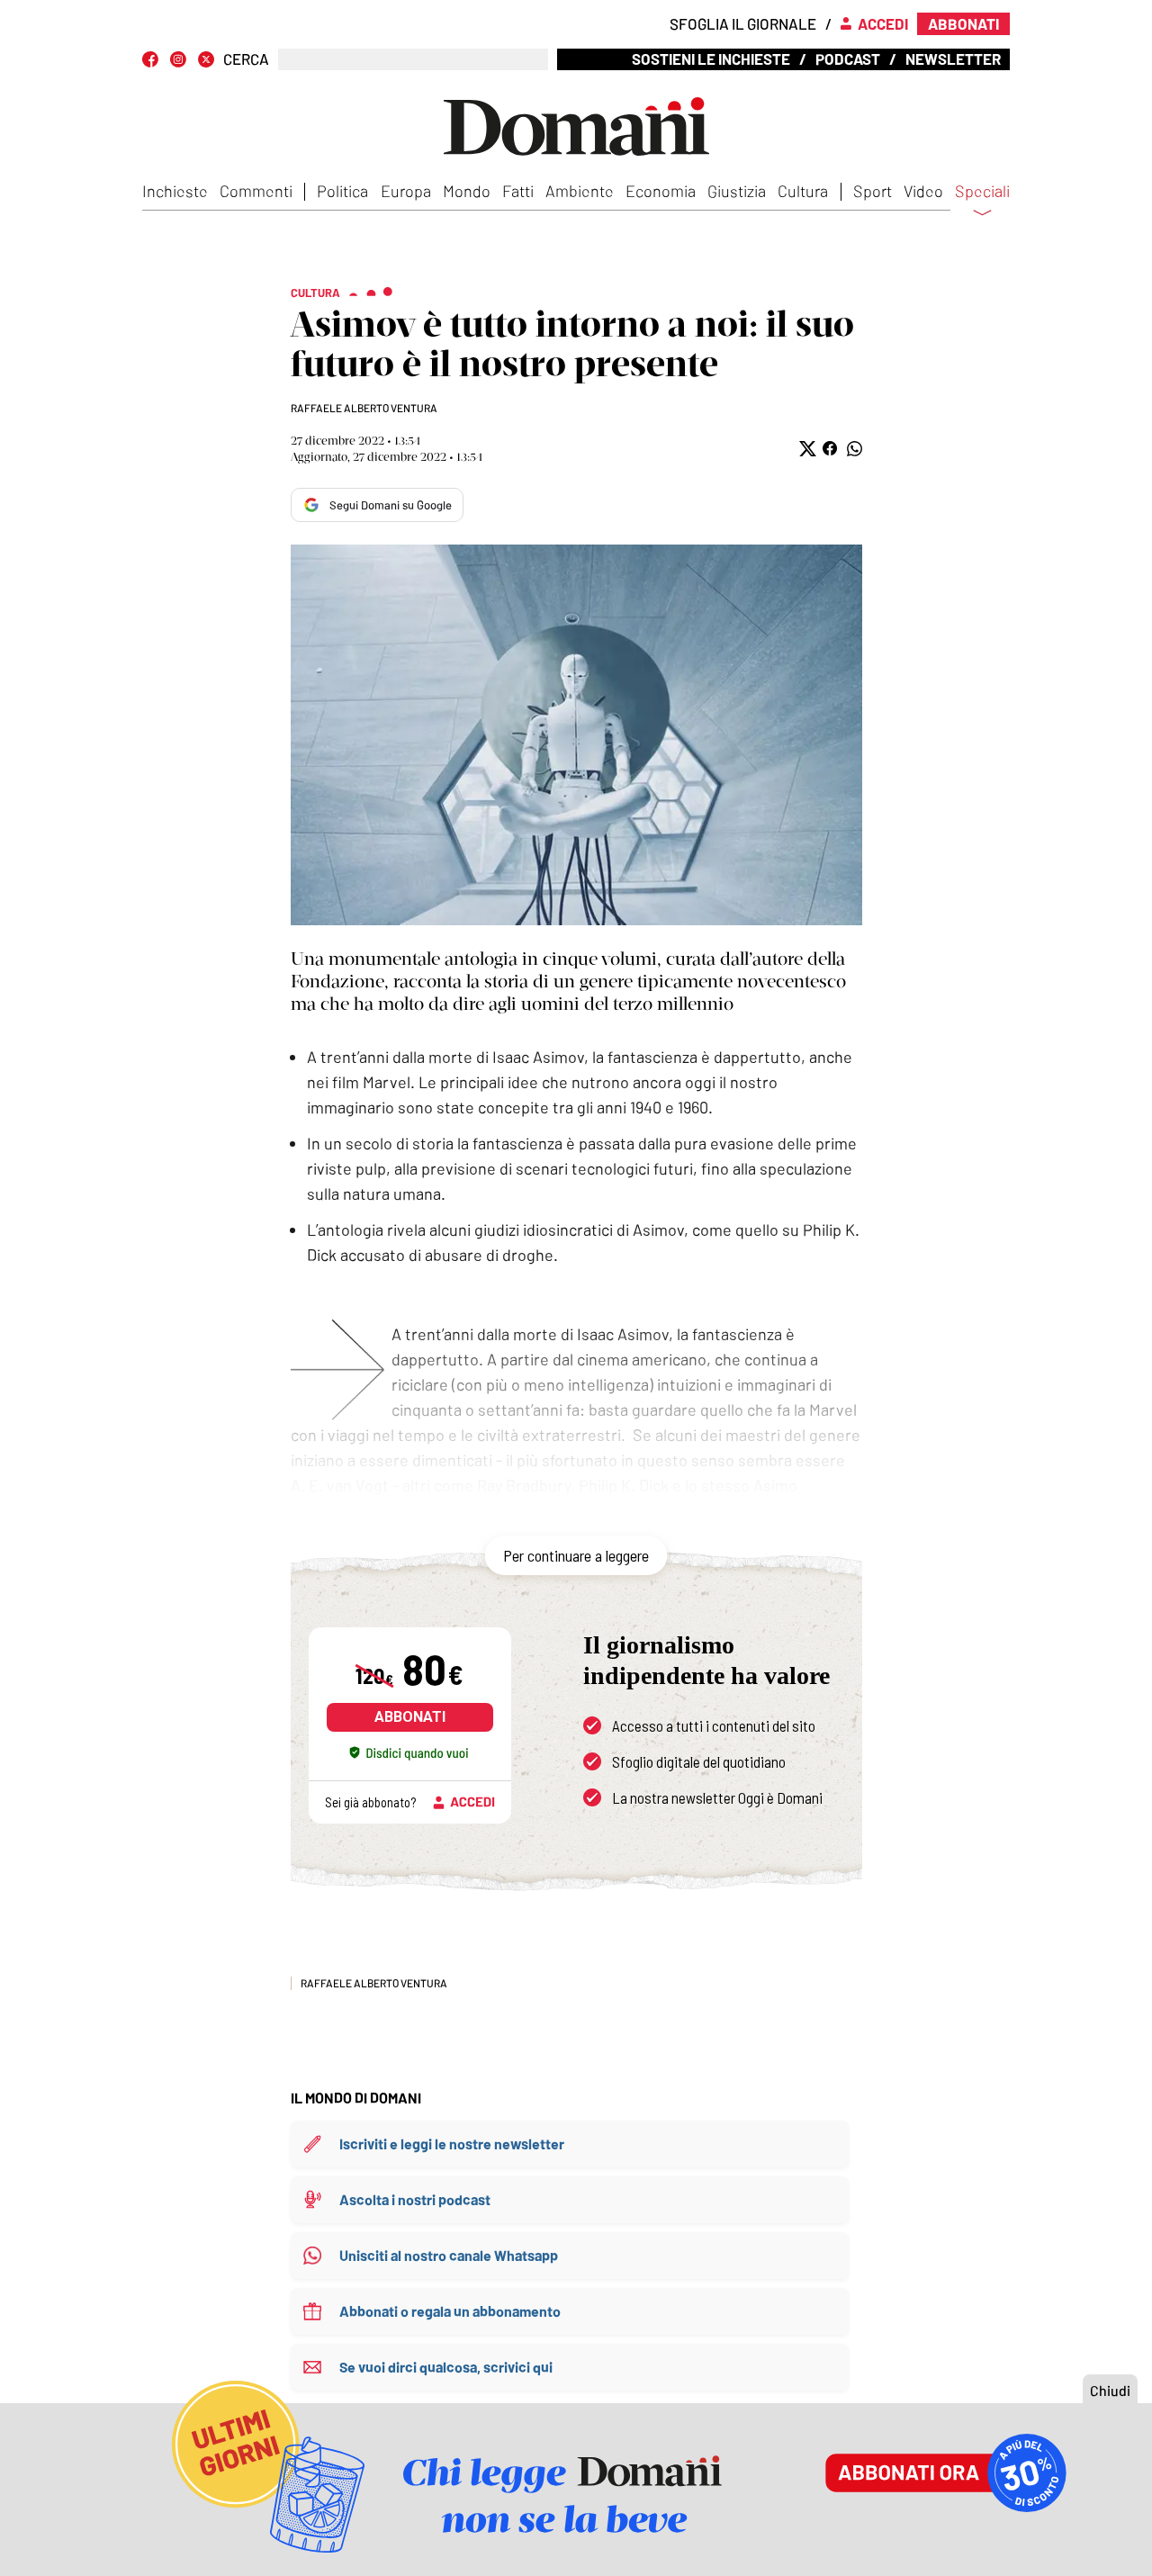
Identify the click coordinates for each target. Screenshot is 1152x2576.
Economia (661, 191)
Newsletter (953, 59)
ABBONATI (410, 1717)
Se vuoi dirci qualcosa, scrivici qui (446, 2367)
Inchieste (175, 191)
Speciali (982, 192)
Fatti (518, 191)
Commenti (256, 191)
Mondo (467, 191)
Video (923, 191)
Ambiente (580, 191)
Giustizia (737, 191)
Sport (873, 191)
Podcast (848, 59)
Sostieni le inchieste (711, 59)
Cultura (803, 191)
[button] (806, 449)
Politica (342, 191)
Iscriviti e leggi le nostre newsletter (452, 2144)
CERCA (246, 59)
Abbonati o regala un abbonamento (450, 2311)
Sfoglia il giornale (743, 23)
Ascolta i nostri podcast (415, 2199)
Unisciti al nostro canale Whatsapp (449, 2255)
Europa (406, 191)
